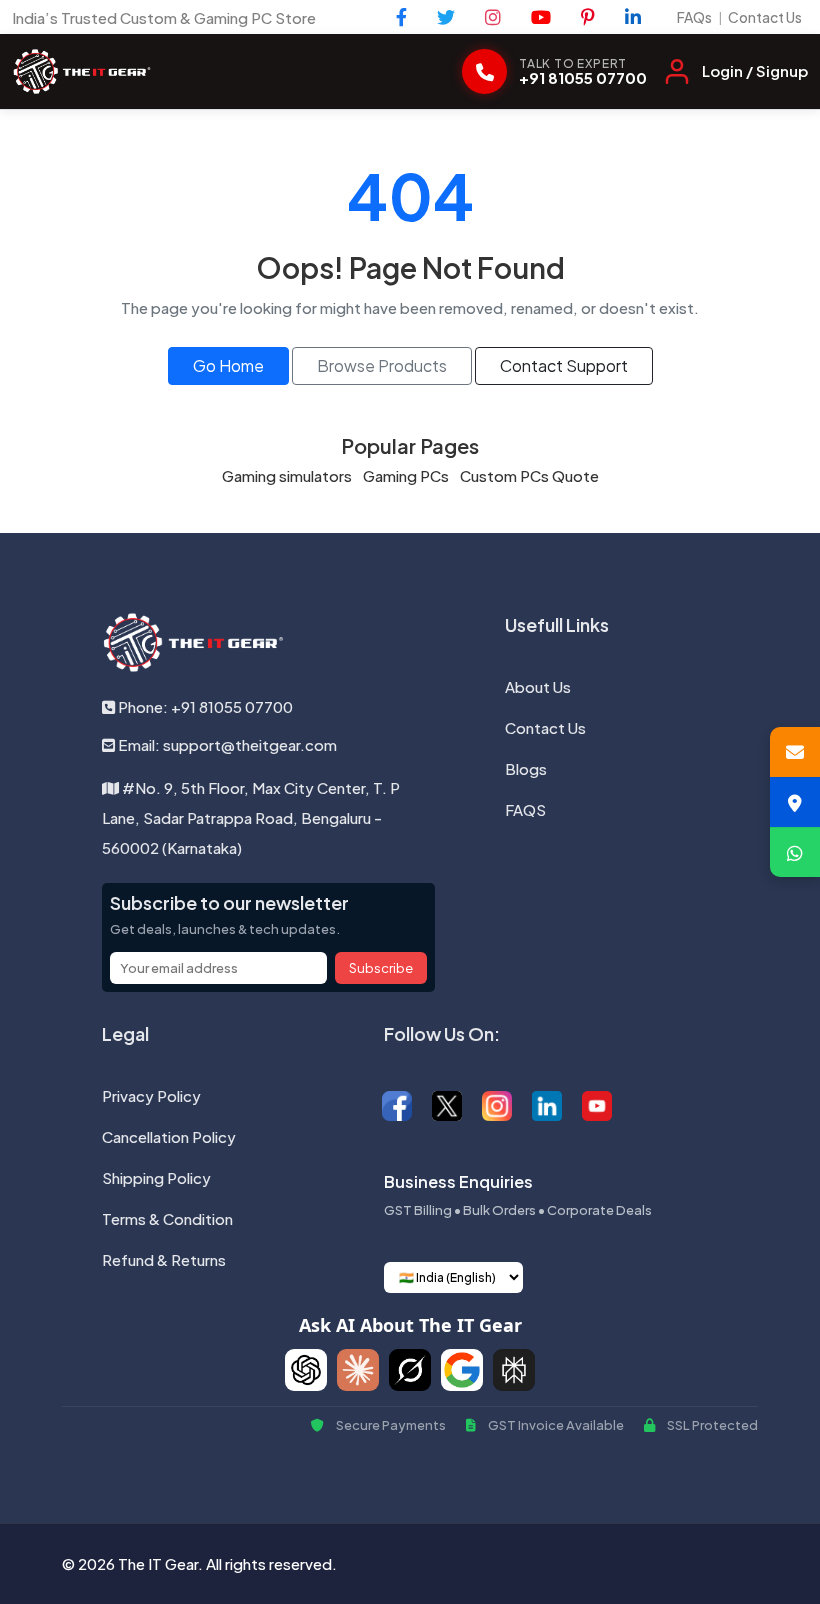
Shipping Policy (156, 1177)
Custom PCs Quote (529, 475)
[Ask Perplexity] (514, 1370)
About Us (538, 686)
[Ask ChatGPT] (306, 1370)
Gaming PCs (406, 475)
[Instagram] (493, 17)
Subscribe (381, 968)
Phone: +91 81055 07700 (204, 706)
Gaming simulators (287, 475)
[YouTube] (541, 17)
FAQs (694, 17)
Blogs (526, 768)
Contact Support (564, 365)
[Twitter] (446, 17)
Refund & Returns (164, 1259)
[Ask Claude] (358, 1370)
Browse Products (382, 365)
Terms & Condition (167, 1218)
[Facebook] (401, 17)
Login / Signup (755, 70)
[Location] (795, 802)
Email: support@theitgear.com (226, 744)
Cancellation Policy (169, 1136)
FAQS (525, 809)
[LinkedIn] (633, 17)
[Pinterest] (588, 17)
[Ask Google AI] (462, 1370)
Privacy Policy (151, 1095)
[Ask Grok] (410, 1370)
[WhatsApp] (795, 852)
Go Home (228, 365)
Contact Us (765, 17)
